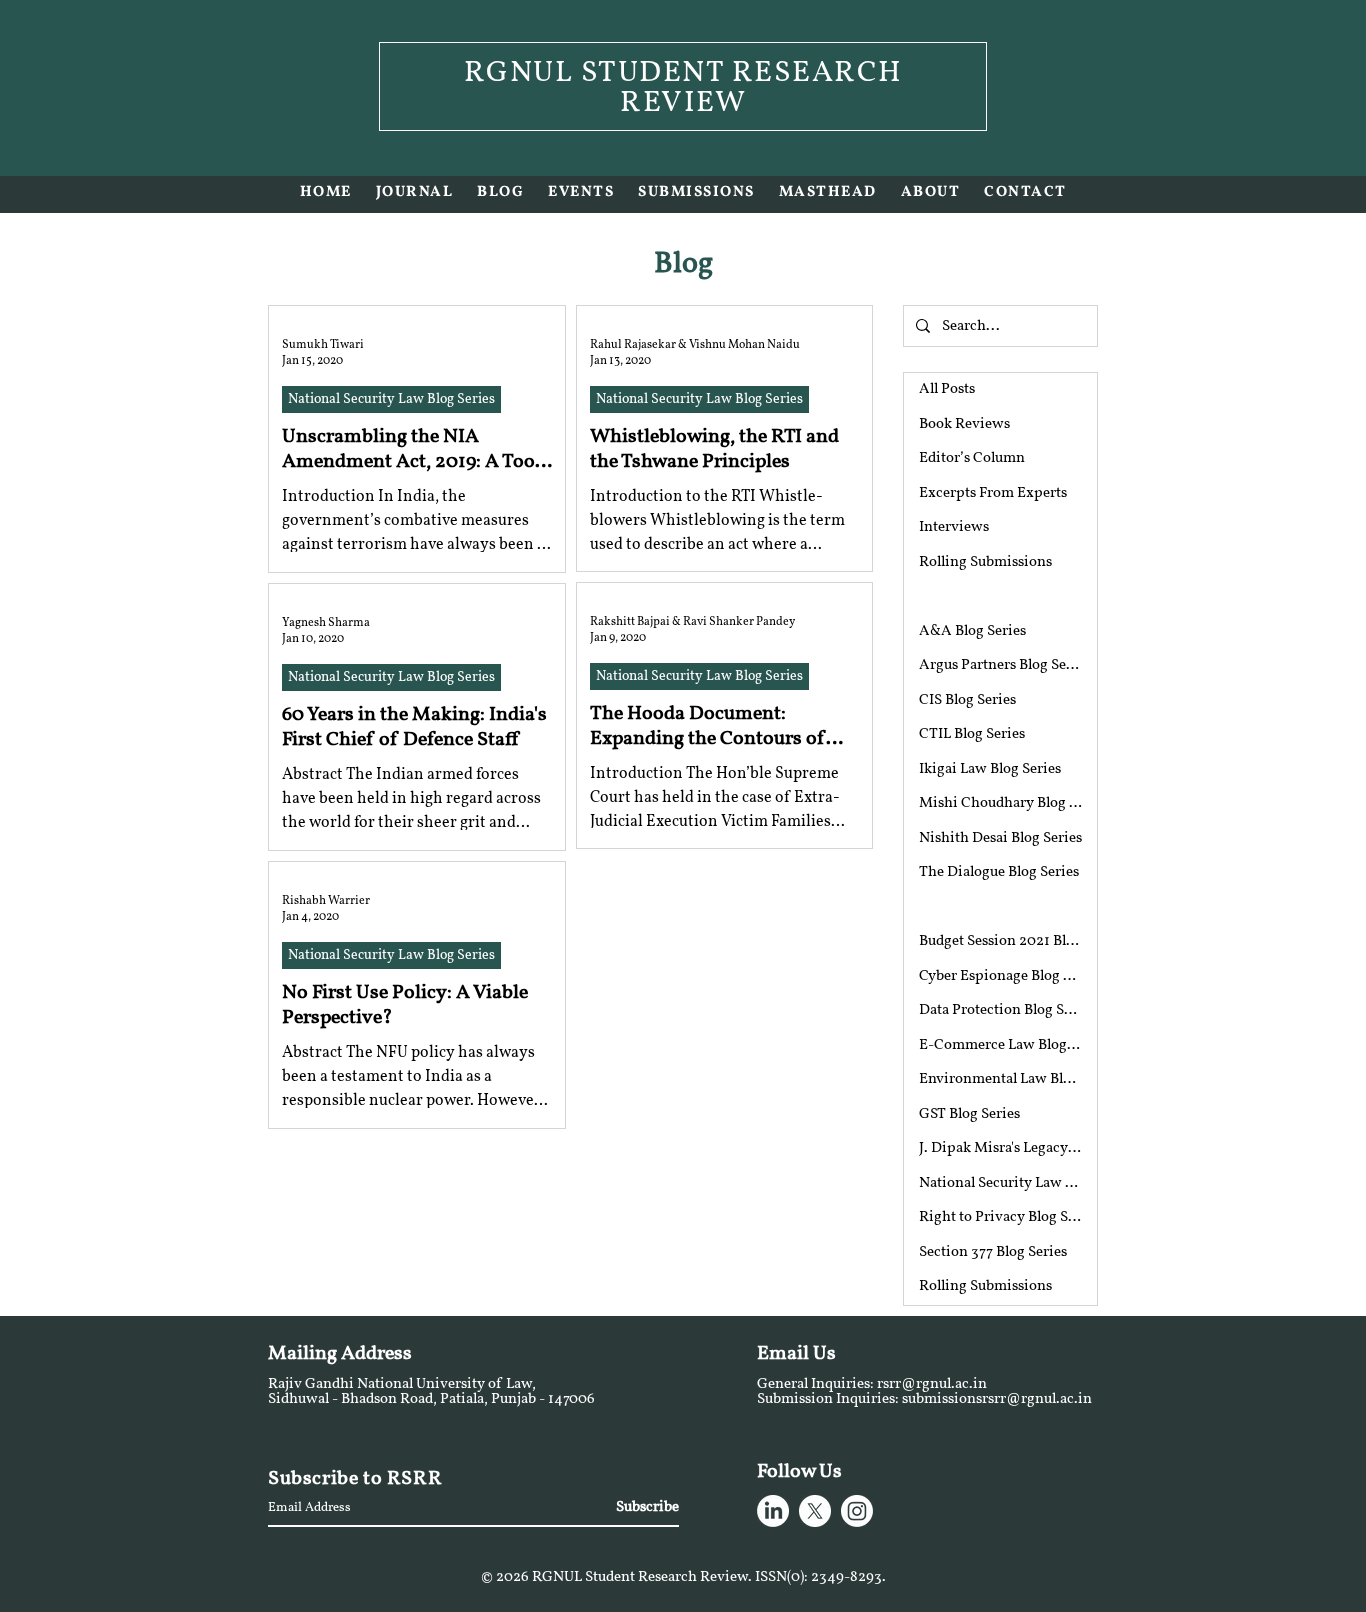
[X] (815, 1511)
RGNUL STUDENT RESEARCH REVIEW (683, 88)
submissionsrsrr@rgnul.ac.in (997, 1399)
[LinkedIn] (773, 1511)
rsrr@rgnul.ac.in (932, 1384)
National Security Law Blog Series (391, 399)
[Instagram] (857, 1511)
